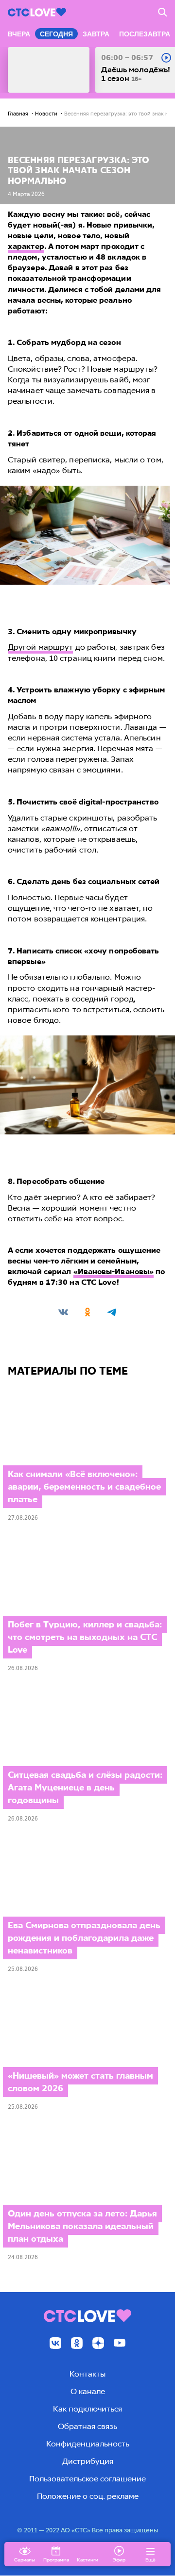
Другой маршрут (40, 647)
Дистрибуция (88, 2461)
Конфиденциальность (88, 2444)
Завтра (96, 34)
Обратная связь (87, 2426)
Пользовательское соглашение (87, 2479)
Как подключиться (87, 2409)
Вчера (19, 34)
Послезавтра (145, 34)
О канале (88, 2391)
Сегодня (56, 34)
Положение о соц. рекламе (88, 2496)
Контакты (87, 2374)
